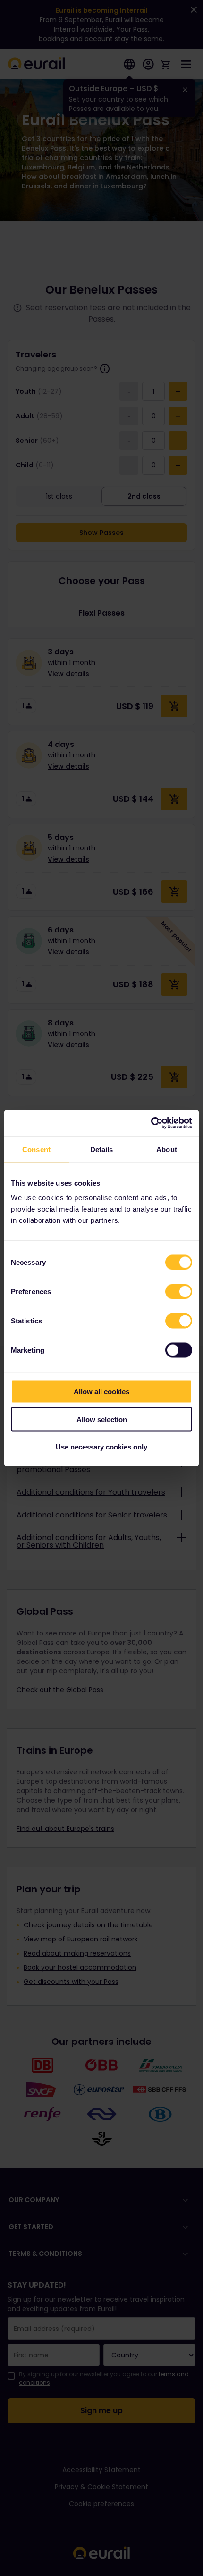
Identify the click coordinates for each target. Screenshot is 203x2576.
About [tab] (167, 1149)
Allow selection (102, 1419)
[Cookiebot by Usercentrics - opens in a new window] (151, 1123)
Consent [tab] (36, 1149)
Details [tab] (102, 1149)
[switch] (179, 1292)
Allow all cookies (101, 1392)
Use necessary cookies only (101, 1447)
